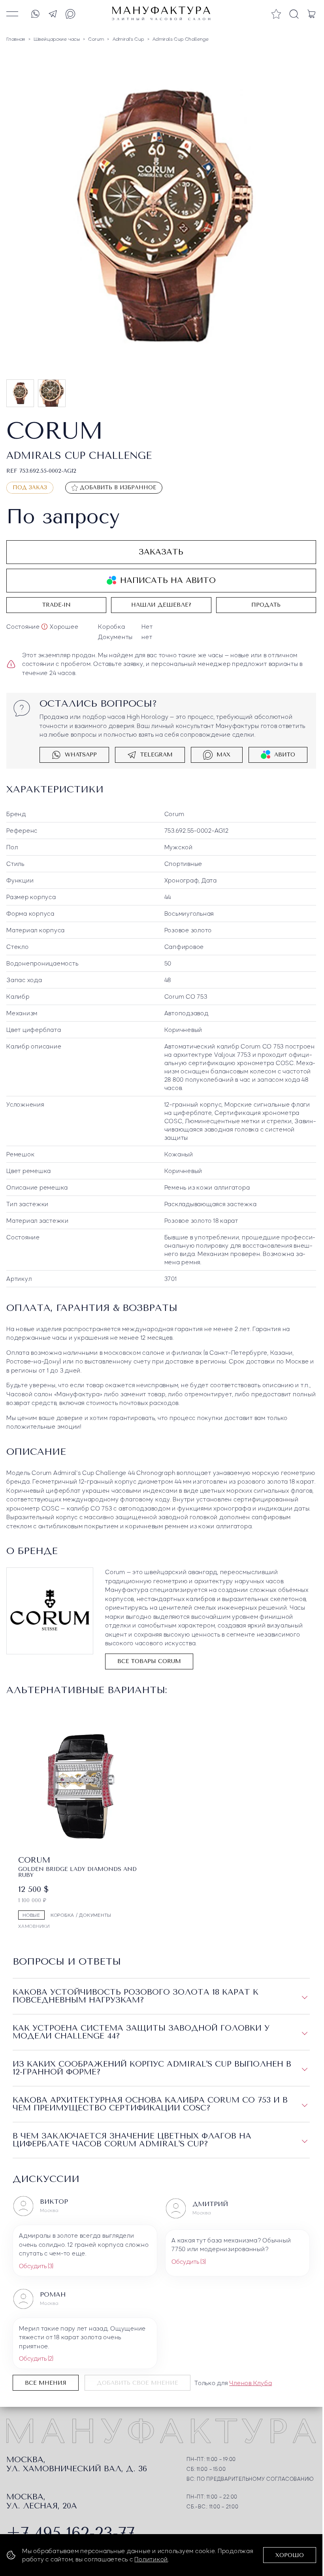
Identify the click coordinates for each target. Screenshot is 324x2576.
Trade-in (57, 603)
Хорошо (290, 2555)
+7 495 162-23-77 (71, 2531)
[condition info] (44, 625)
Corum (174, 812)
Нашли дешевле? (161, 603)
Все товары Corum (149, 1660)
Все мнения (46, 2381)
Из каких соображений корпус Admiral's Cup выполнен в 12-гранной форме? (152, 2066)
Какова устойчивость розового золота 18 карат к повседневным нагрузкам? (136, 1994)
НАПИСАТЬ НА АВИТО (168, 579)
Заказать (161, 550)
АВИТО (285, 753)
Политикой (151, 2559)
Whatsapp (81, 753)
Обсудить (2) (36, 2356)
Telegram (156, 753)
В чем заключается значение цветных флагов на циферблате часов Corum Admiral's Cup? (132, 2138)
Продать (266, 603)
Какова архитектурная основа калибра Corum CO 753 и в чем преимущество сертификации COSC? (150, 2102)
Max (223, 753)
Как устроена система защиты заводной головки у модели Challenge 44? (141, 2030)
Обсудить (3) (36, 2263)
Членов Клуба (251, 2380)
